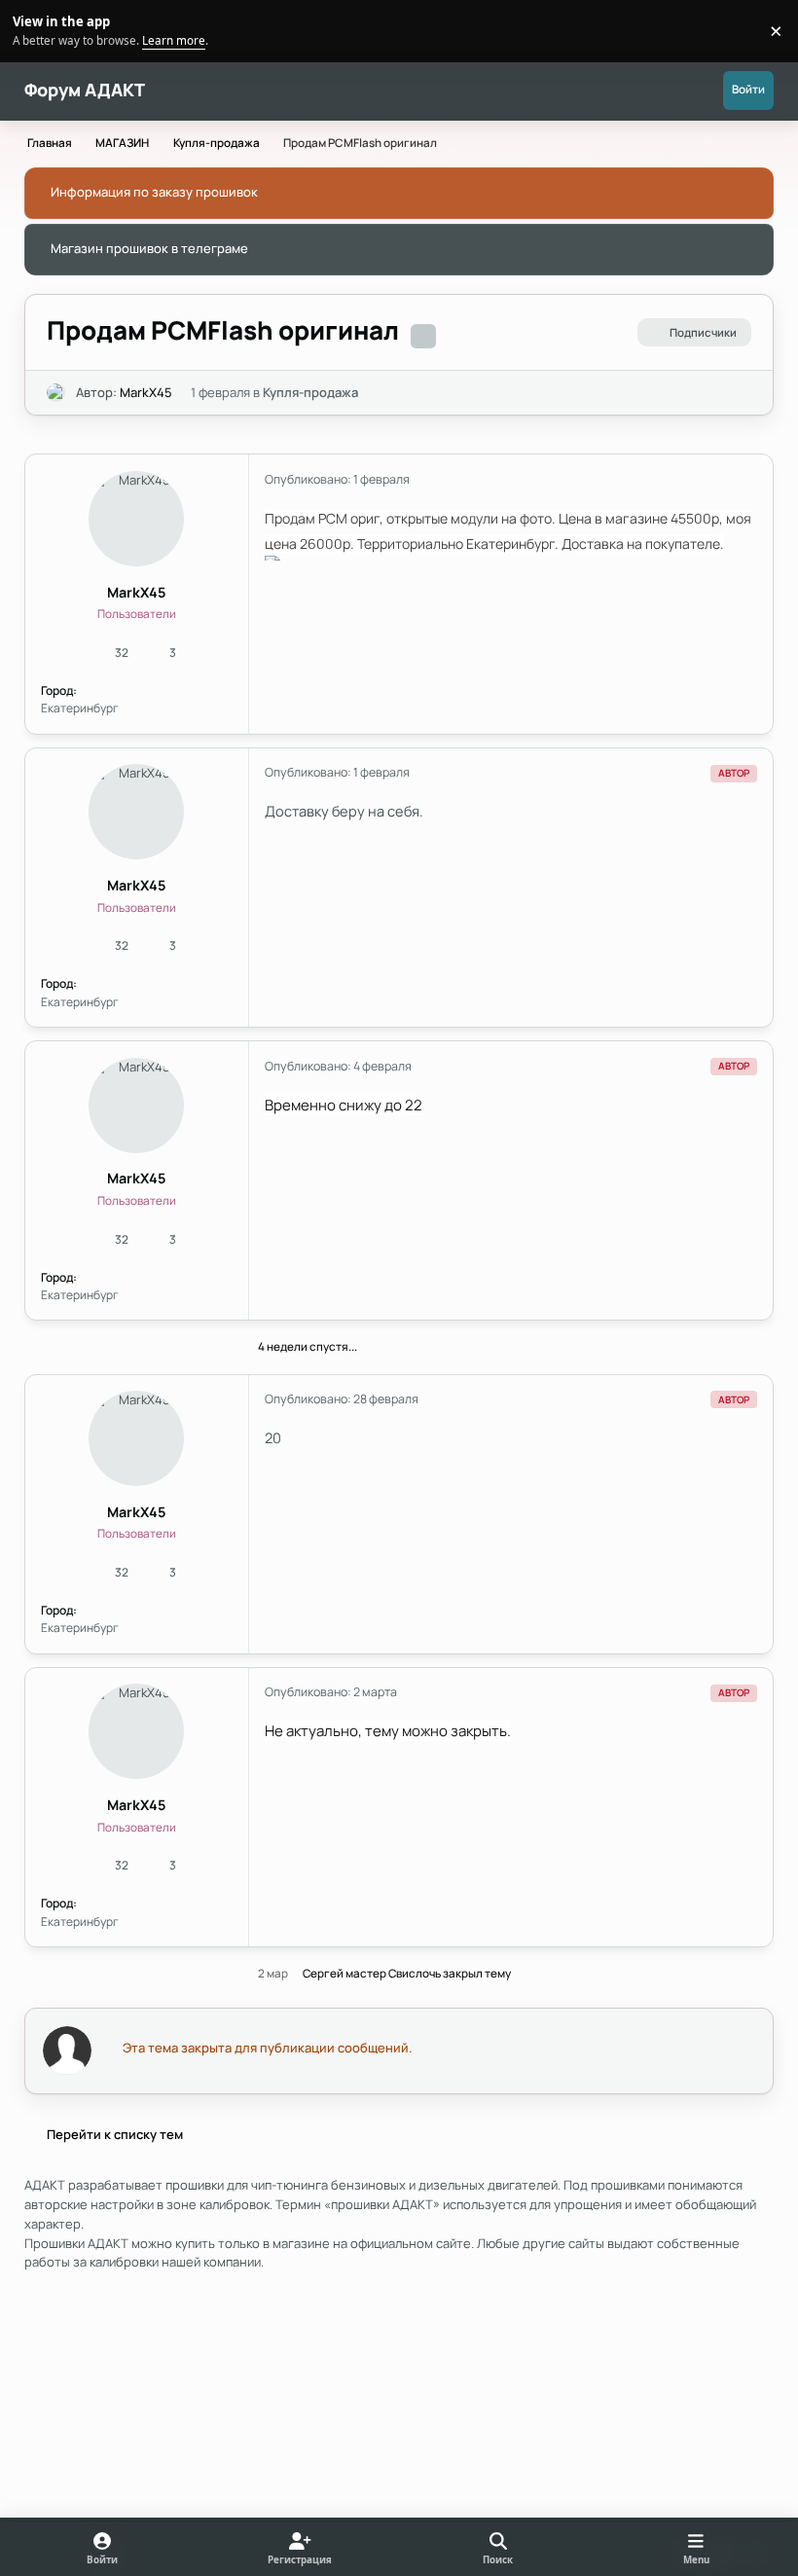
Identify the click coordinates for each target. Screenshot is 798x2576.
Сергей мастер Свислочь (372, 1974)
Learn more (34, 30)
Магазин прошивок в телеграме (149, 248)
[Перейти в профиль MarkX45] (56, 393)
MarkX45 (146, 392)
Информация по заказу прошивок (154, 192)
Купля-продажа (310, 392)
